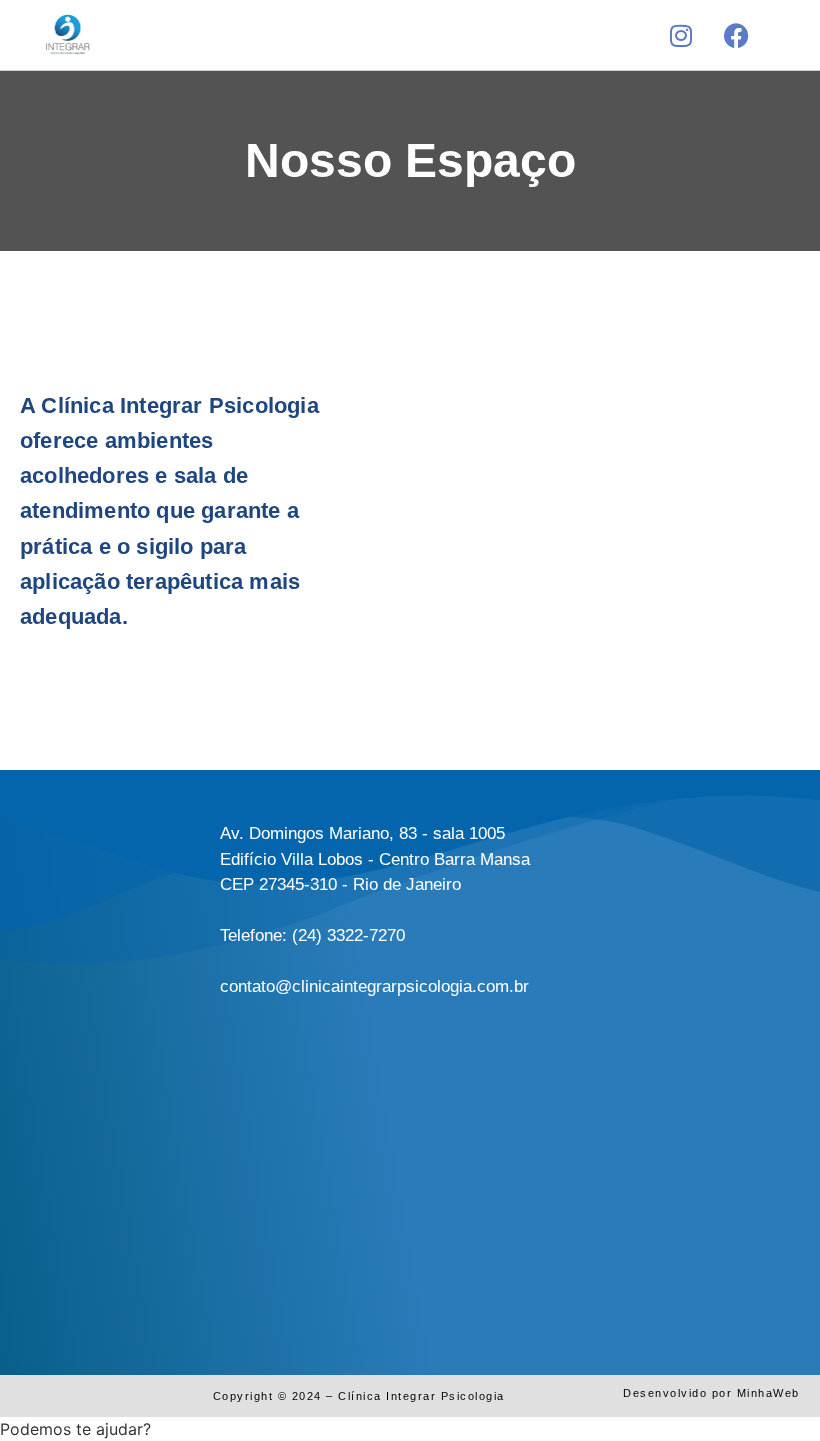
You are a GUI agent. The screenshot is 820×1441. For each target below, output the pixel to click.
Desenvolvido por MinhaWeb (711, 1393)
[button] (407, 30)
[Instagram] (681, 35)
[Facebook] (736, 35)
